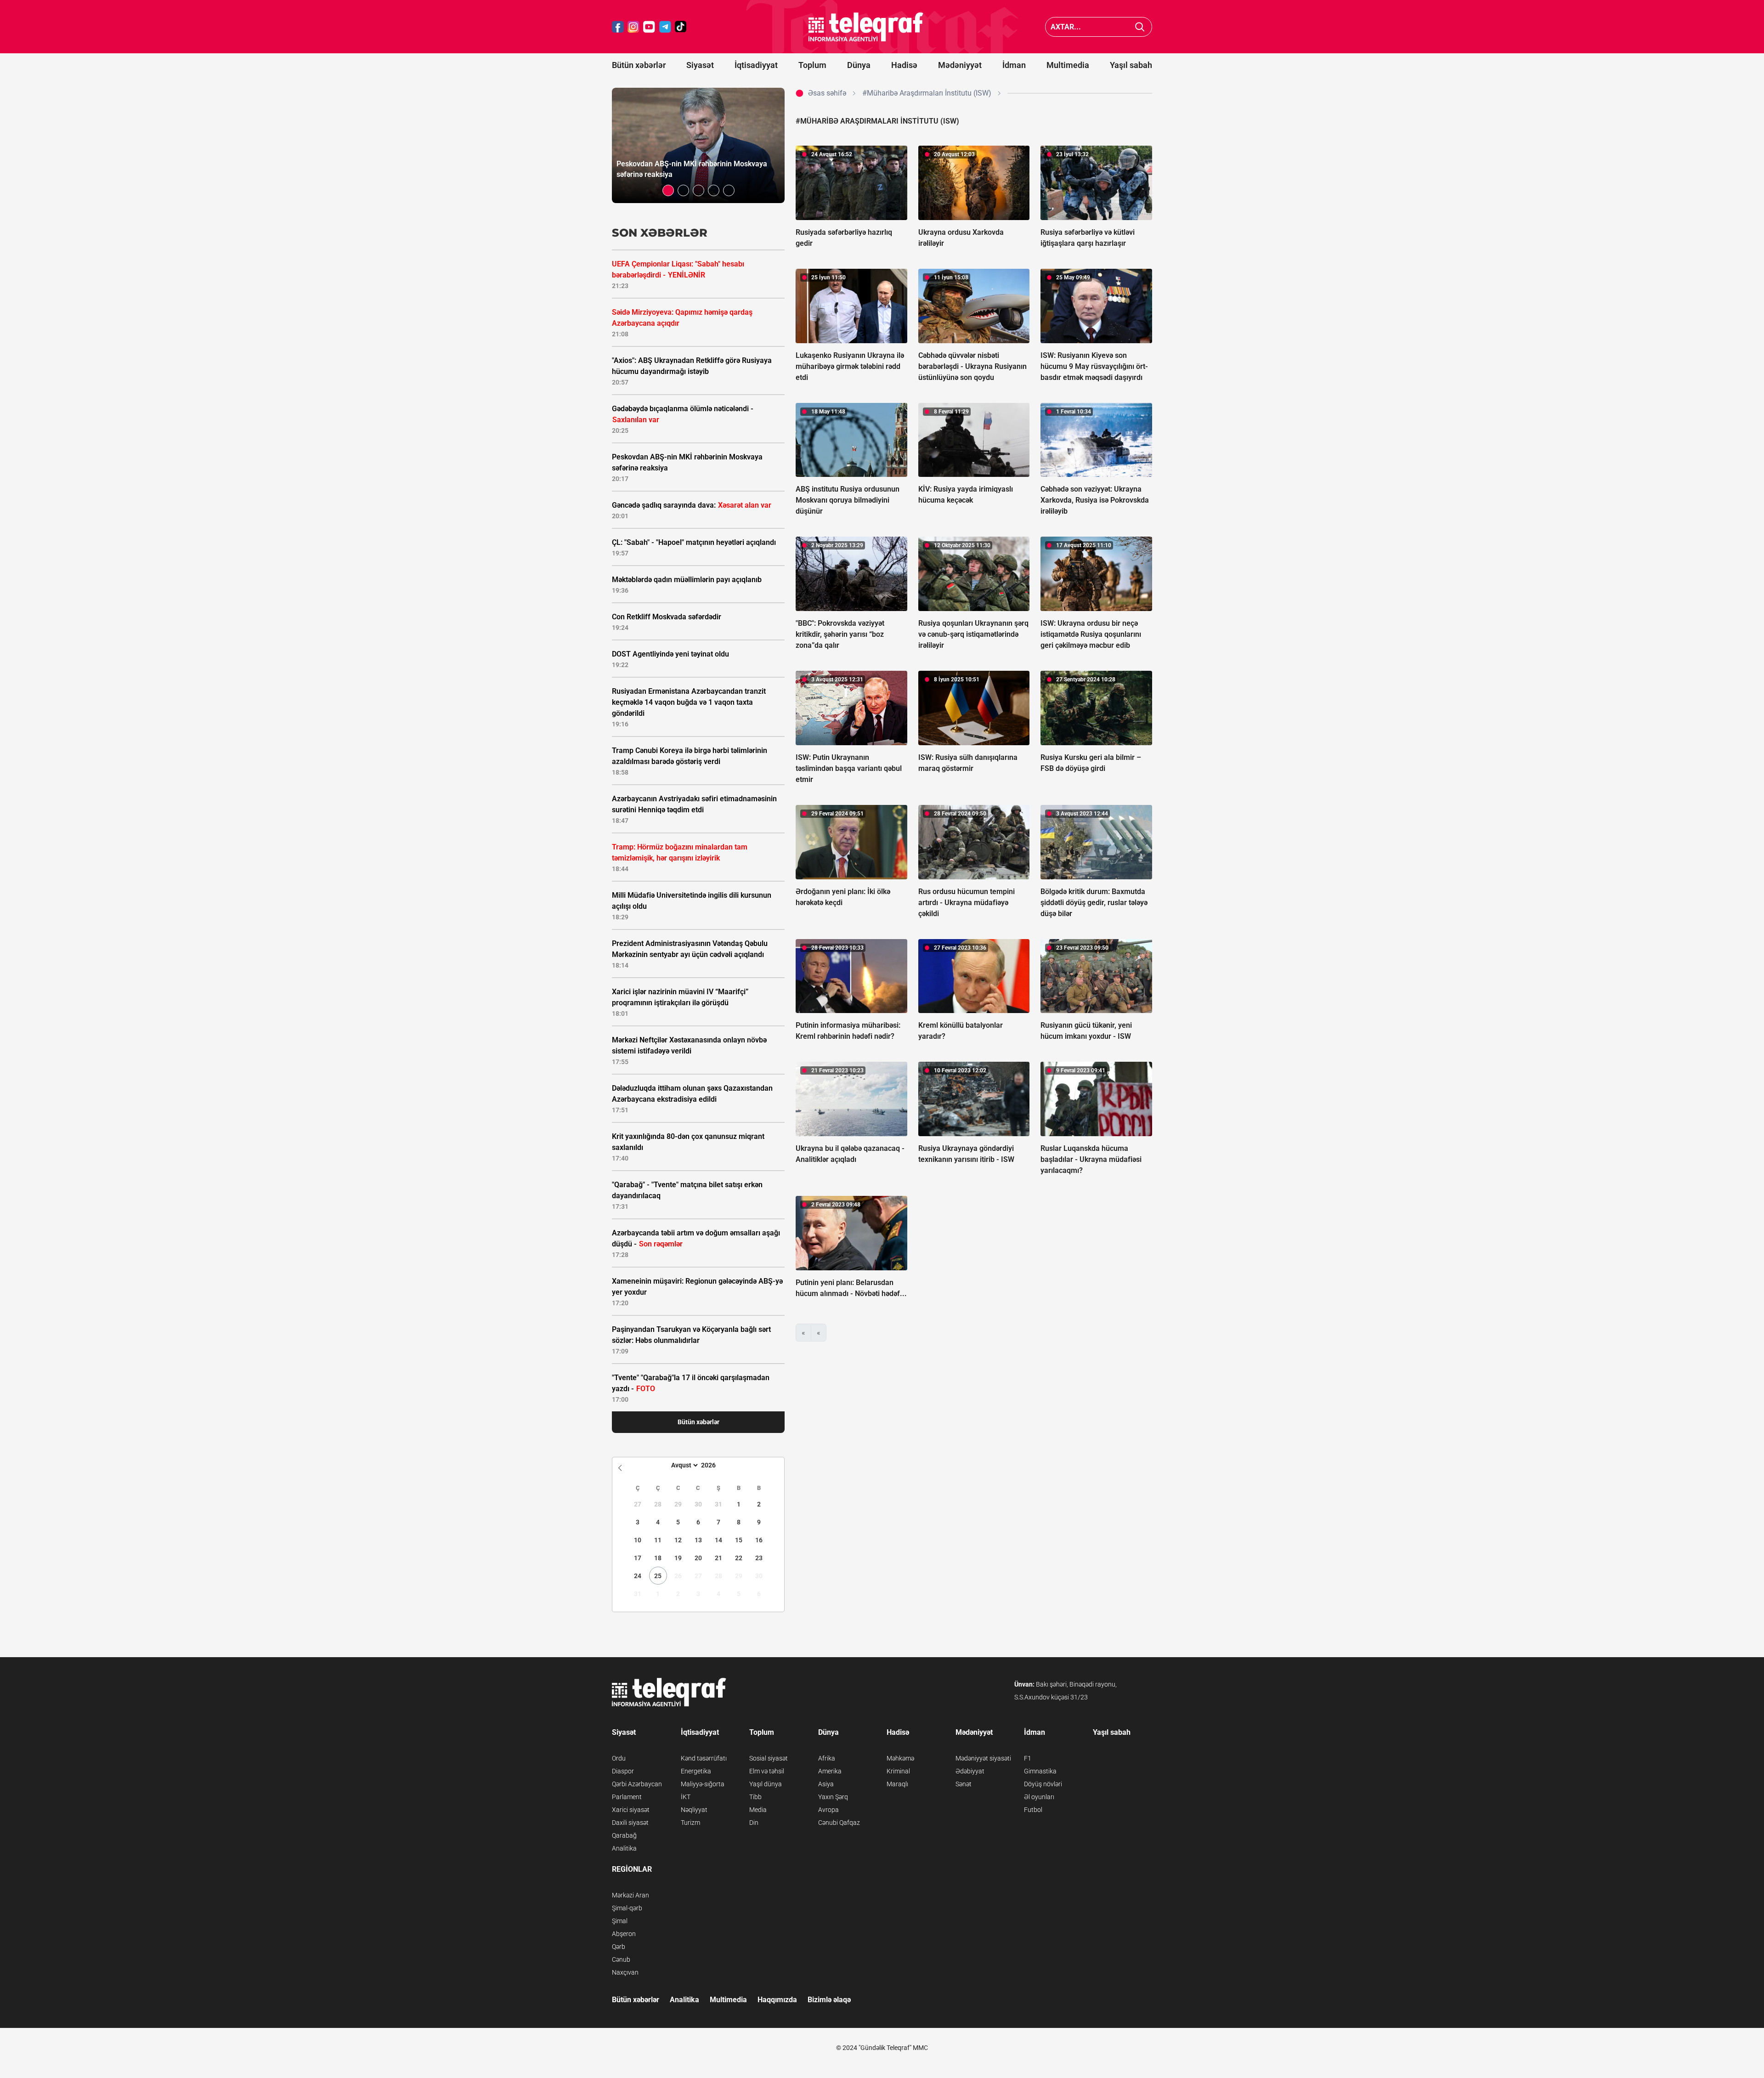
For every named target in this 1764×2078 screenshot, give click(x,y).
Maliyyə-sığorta (703, 1784)
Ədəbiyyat (970, 1771)
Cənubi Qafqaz (839, 1823)
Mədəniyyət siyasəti (983, 1758)
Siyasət (700, 65)
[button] (668, 190)
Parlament (627, 1797)
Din (754, 1823)
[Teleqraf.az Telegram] (665, 27)
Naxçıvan (625, 1972)
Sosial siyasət (769, 1758)
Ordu (619, 1758)
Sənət (964, 1784)
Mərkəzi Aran (630, 1895)
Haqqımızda (777, 2000)
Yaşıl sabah (1131, 65)
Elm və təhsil (767, 1771)
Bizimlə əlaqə (829, 2000)
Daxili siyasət (630, 1823)
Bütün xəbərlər (639, 65)
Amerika (830, 1771)
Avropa (828, 1810)
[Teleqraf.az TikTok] (681, 27)
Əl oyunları (1039, 1797)
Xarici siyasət (631, 1810)
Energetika (696, 1771)
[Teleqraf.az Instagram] (633, 27)
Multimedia (1068, 65)
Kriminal (898, 1771)
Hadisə (904, 65)
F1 (1028, 1758)
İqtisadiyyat (756, 65)
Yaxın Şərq (833, 1797)
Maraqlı (897, 1784)
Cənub (621, 1959)
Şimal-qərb (627, 1908)
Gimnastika (1040, 1771)
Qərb (619, 1947)
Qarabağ (624, 1835)
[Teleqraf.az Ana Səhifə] (866, 27)
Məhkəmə (900, 1758)
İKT (686, 1797)
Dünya (859, 65)
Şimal (620, 1921)
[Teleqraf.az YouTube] (649, 27)
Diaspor (623, 1771)
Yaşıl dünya (766, 1784)
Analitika (624, 1848)
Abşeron (624, 1934)
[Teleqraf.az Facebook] (618, 27)
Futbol (1033, 1810)
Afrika (827, 1758)
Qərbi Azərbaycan (637, 1784)
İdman (1014, 65)
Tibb (755, 1797)
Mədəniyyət (960, 65)
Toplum (812, 65)
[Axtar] (1140, 27)
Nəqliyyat (694, 1810)
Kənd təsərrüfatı (704, 1758)
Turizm (690, 1823)
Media (758, 1810)
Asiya (826, 1784)
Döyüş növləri (1043, 1784)
